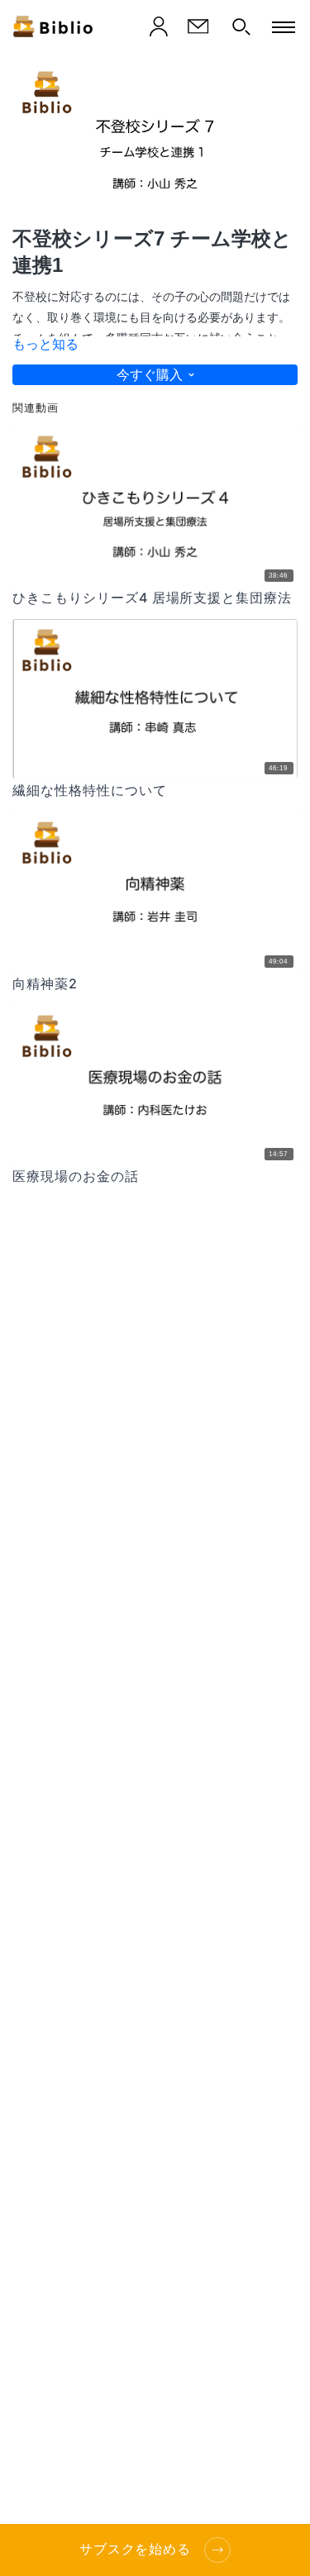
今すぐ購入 (150, 375)
